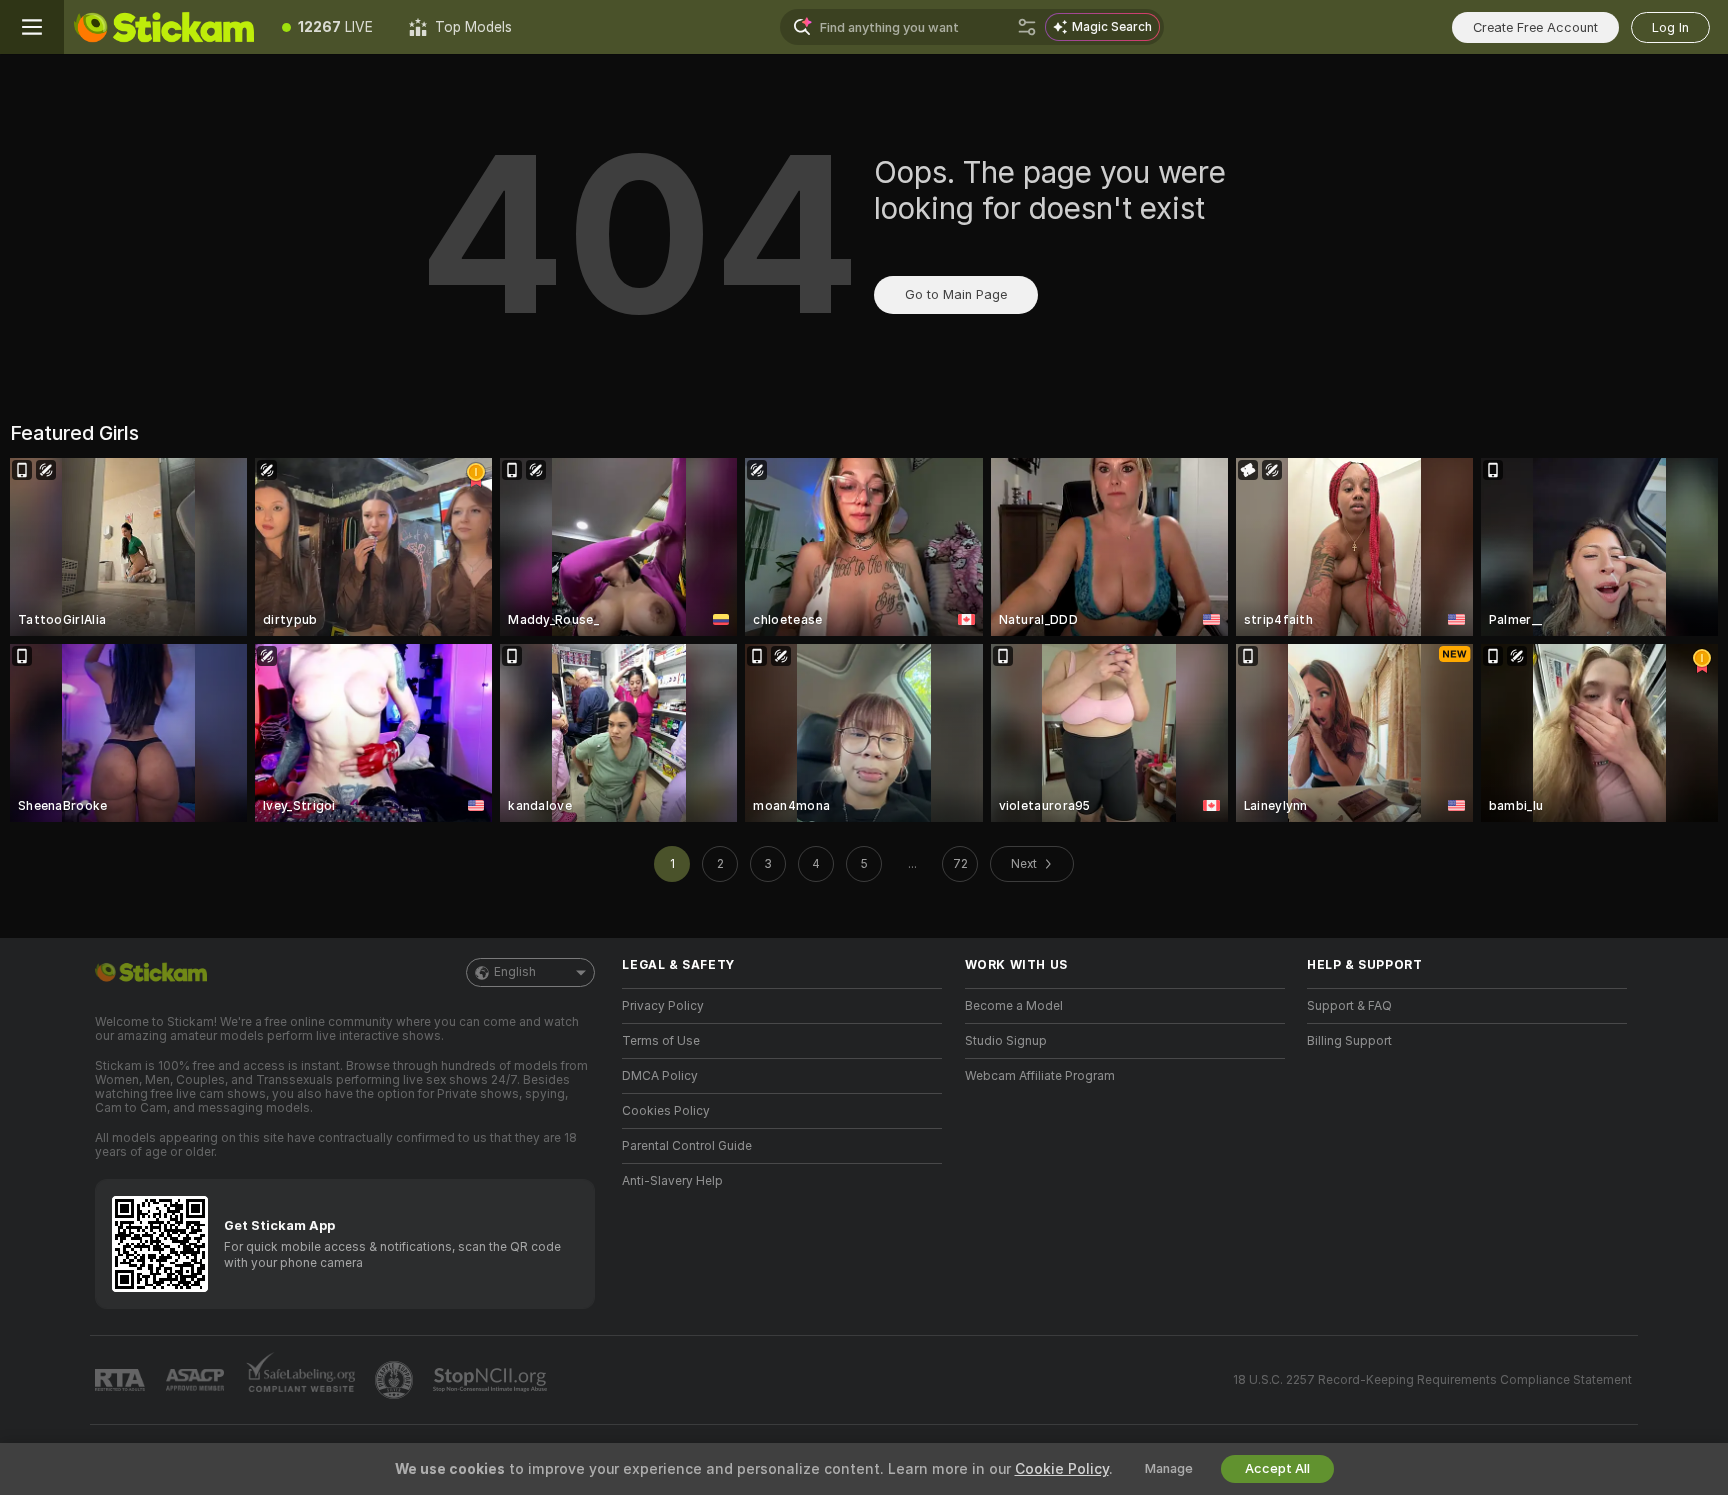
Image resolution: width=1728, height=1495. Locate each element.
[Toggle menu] (32, 27)
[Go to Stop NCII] (492, 1380)
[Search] (1027, 27)
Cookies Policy (666, 1111)
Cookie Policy (1062, 1469)
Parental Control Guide (687, 1146)
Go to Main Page (956, 294)
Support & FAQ (1349, 1006)
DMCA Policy (660, 1076)
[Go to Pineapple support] (396, 1380)
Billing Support (1349, 1041)
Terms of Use (661, 1041)
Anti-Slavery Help (672, 1181)
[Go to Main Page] (164, 27)
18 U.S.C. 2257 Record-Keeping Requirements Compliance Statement (1432, 1380)
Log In (1670, 27)
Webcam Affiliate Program (1040, 1076)
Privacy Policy (663, 1006)
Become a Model (1014, 1006)
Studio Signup (1006, 1041)
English (515, 972)
